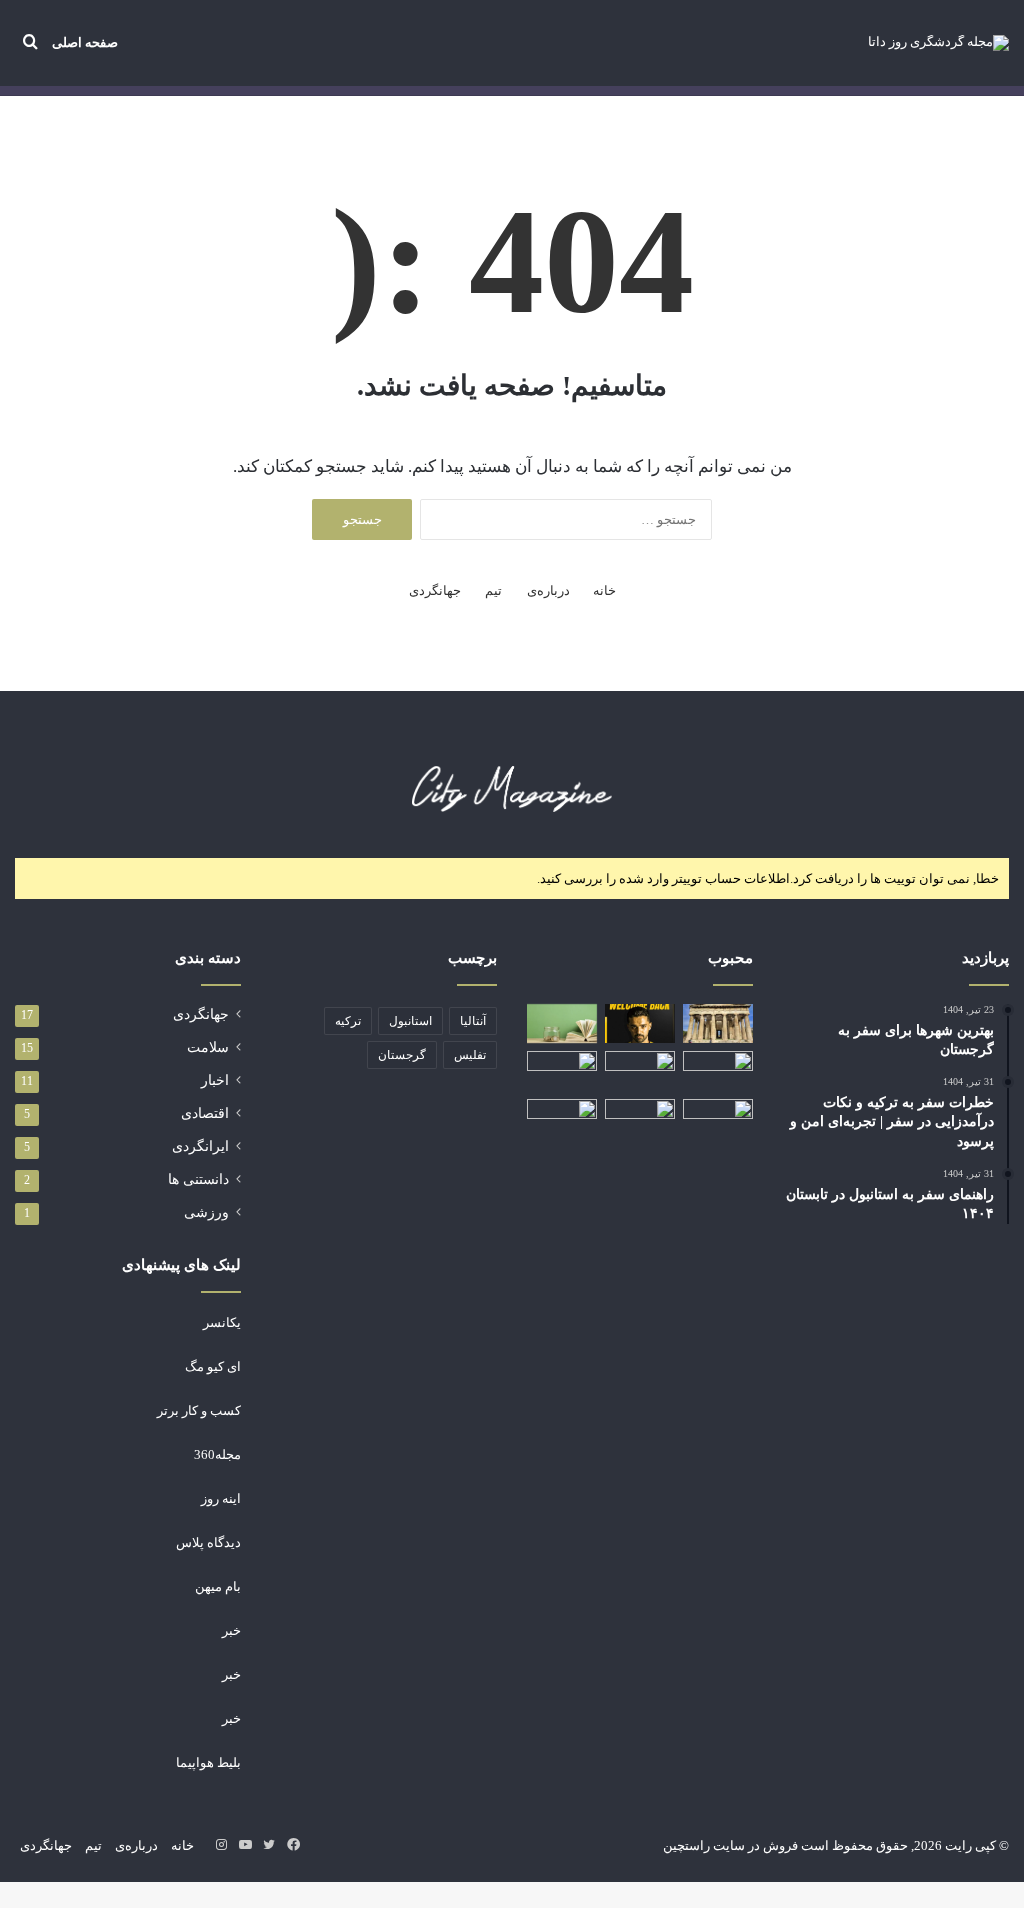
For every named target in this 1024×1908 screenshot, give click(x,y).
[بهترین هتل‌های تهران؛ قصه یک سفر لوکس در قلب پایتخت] (640, 1070)
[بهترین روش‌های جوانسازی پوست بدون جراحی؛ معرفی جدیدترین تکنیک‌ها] (640, 1118)
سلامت (208, 1047)
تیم (493, 590)
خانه (604, 590)
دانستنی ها (198, 1179)
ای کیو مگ (213, 1366)
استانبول (410, 1021)
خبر (231, 1630)
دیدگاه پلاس (208, 1542)
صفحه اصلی (85, 42)
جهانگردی (435, 590)
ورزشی (206, 1212)
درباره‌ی (548, 590)
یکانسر (222, 1322)
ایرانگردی (200, 1146)
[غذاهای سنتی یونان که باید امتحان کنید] (718, 1023)
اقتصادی (205, 1113)
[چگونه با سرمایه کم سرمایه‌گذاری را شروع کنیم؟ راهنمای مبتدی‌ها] (562, 1023)
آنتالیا (473, 1021)
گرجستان (402, 1055)
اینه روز (221, 1498)
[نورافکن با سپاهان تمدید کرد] (640, 1023)
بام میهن (218, 1586)
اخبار (215, 1080)
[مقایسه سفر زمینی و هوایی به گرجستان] (718, 1118)
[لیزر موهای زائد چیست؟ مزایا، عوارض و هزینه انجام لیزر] (562, 1070)
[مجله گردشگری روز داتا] (938, 43)
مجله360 (217, 1454)
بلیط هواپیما (208, 1762)
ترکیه (348, 1021)
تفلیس (470, 1055)
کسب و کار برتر (199, 1410)
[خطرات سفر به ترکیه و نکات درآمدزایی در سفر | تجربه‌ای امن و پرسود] (562, 1118)
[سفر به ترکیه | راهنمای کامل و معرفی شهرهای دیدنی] (718, 1070)
